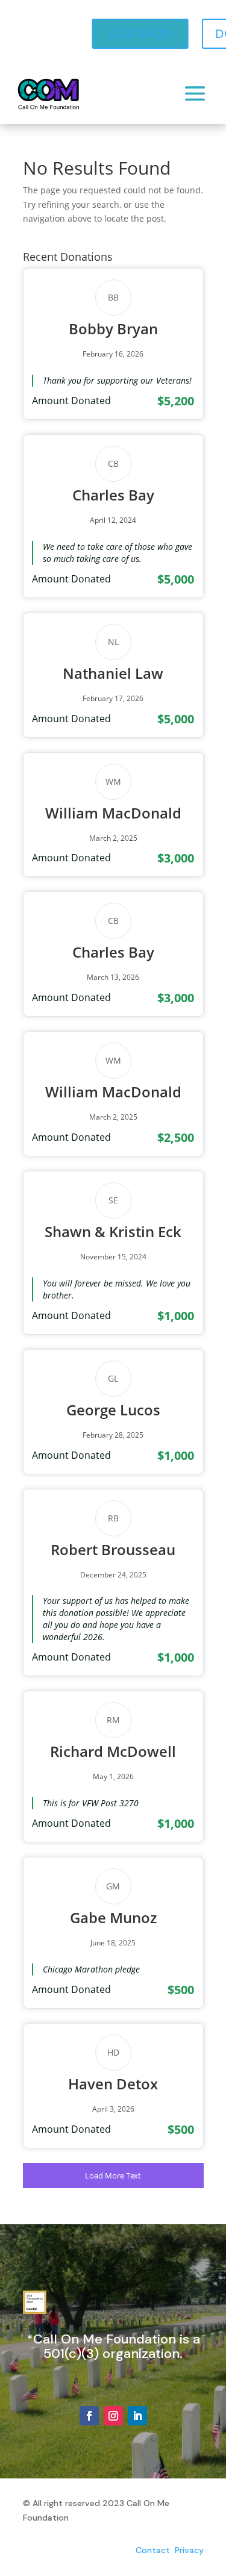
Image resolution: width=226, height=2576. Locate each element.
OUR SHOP (140, 33)
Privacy (189, 2550)
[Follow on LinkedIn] (137, 2416)
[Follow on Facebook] (89, 2416)
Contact (153, 2550)
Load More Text (113, 2175)
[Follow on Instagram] (113, 2416)
